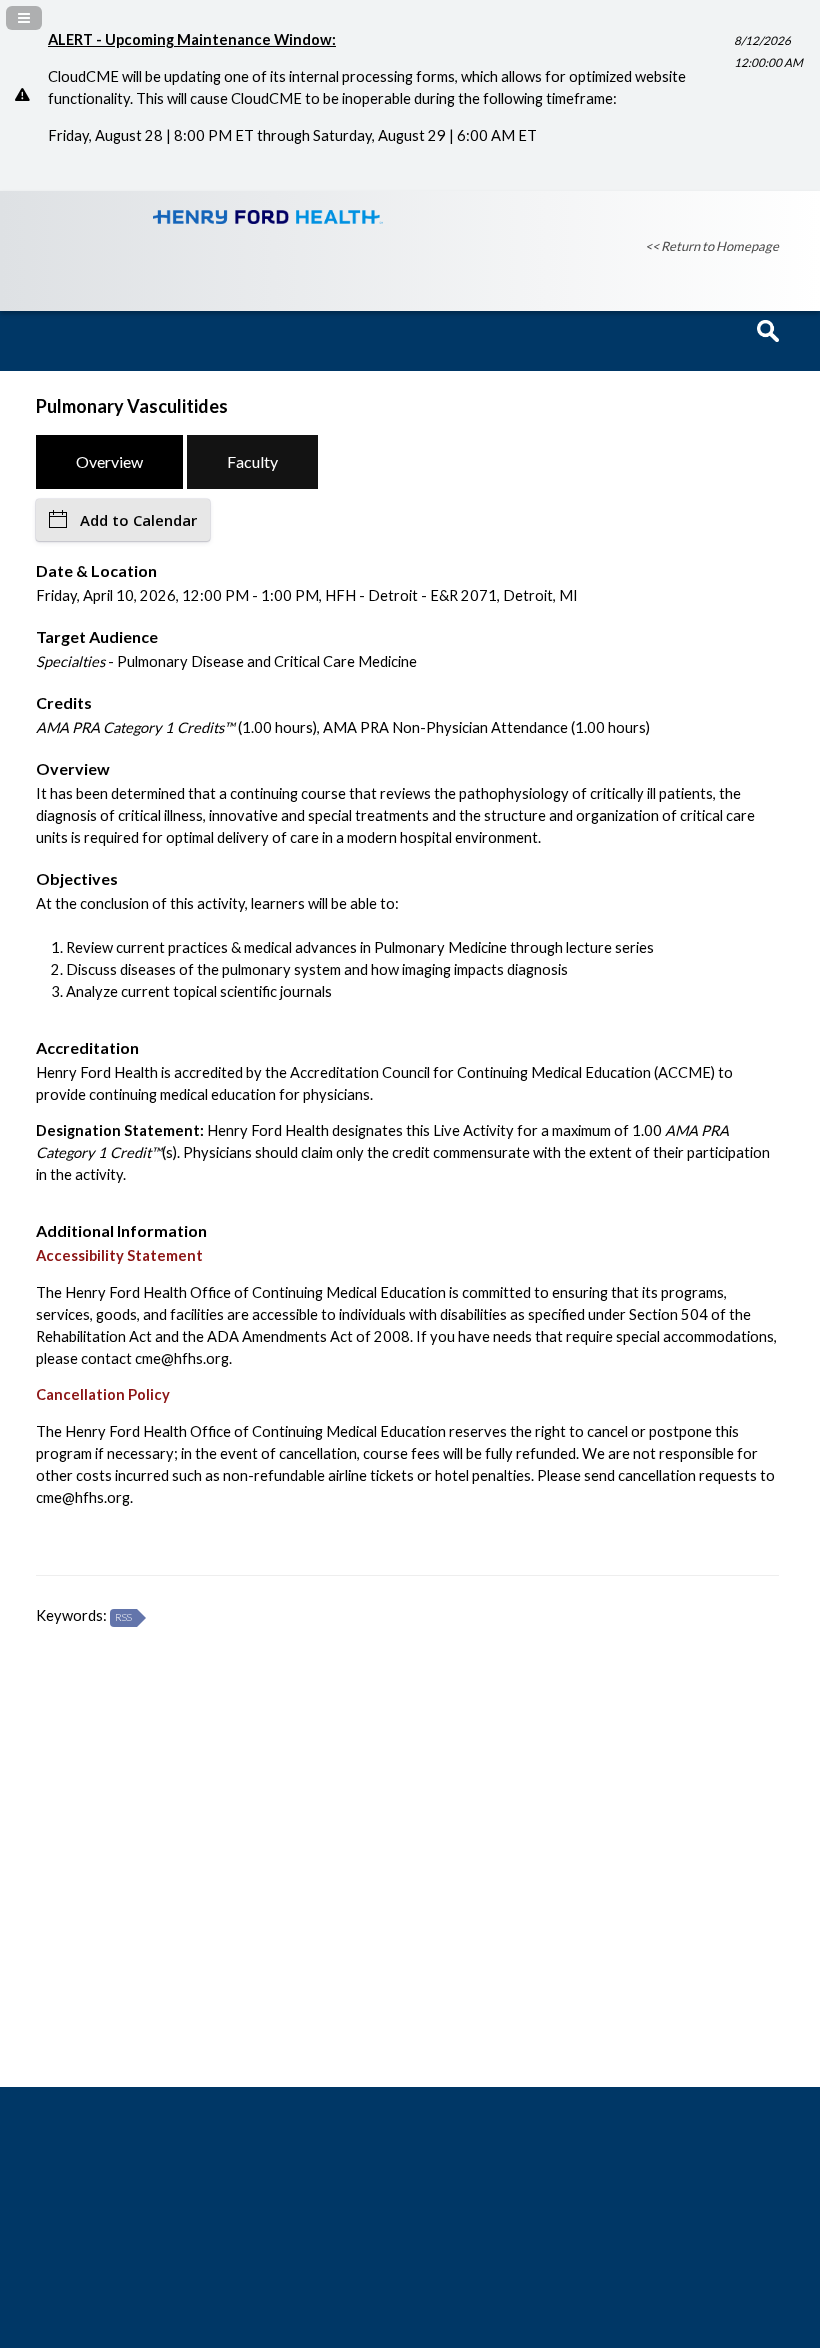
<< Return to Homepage (712, 246)
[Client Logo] (268, 218)
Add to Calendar (138, 520)
